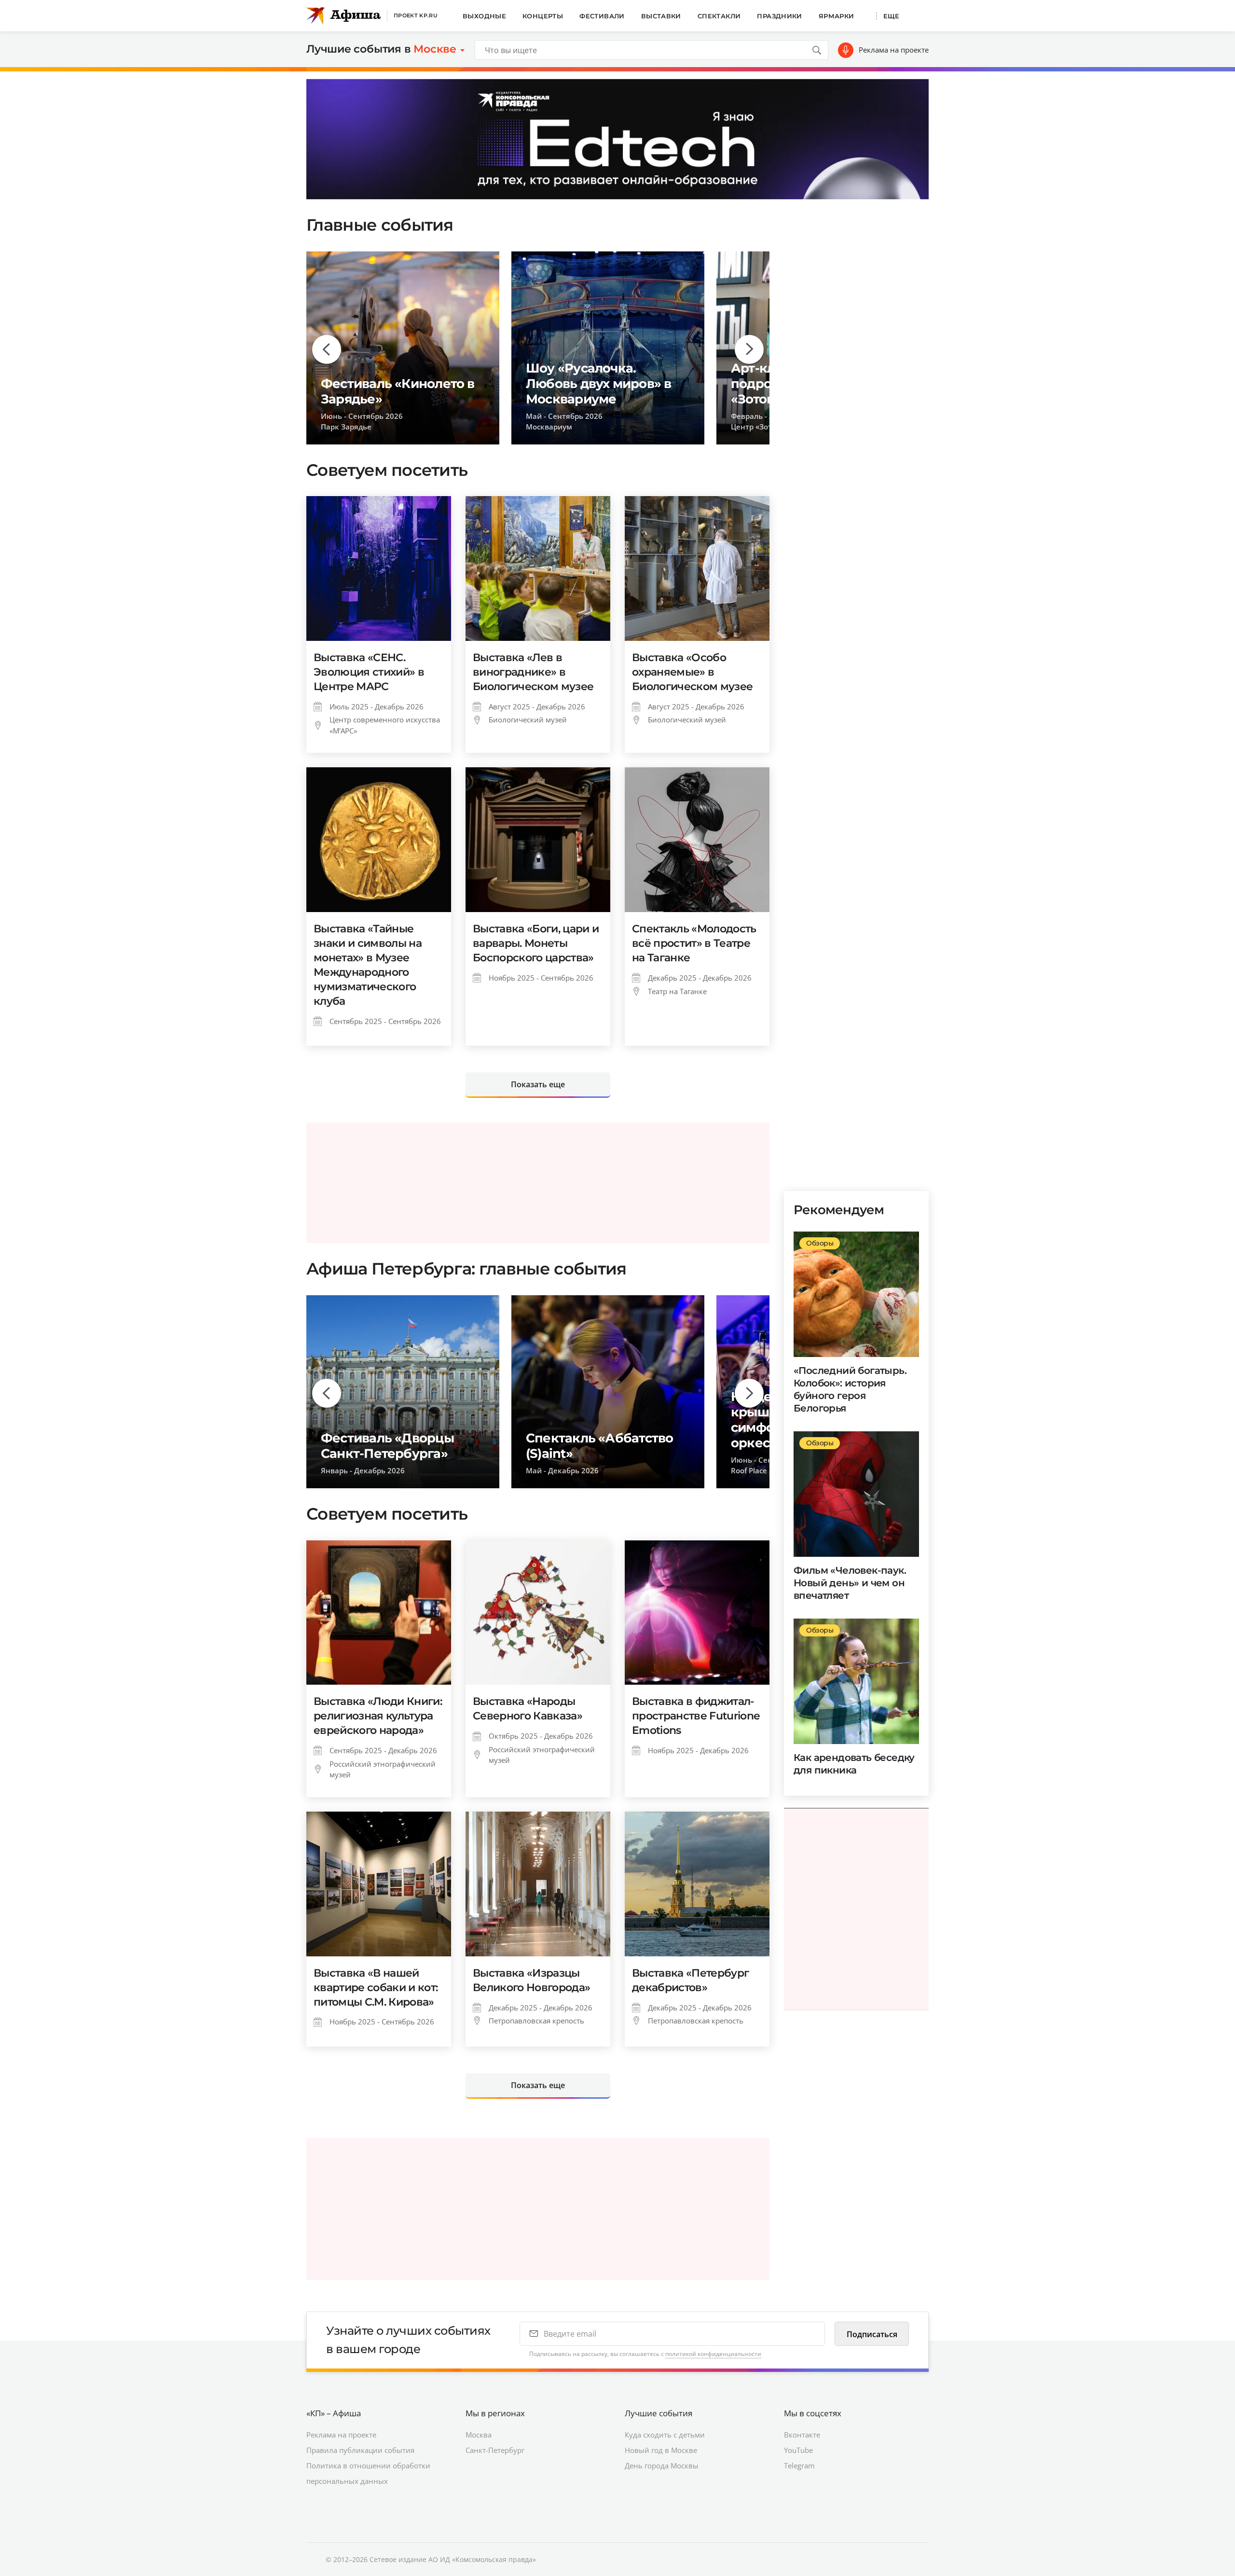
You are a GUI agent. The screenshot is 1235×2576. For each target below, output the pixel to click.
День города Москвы (662, 2465)
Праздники (780, 16)
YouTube (798, 2450)
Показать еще (538, 1084)
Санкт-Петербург (495, 2450)
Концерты (543, 16)
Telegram (799, 2465)
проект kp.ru (416, 15)
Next (749, 349)
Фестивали (602, 16)
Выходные (484, 16)
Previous (327, 349)
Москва (479, 2435)
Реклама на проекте (894, 50)
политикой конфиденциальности (713, 2354)
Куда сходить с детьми (665, 2435)
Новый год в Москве (661, 2450)
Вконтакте (802, 2435)
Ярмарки (837, 16)
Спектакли (719, 16)
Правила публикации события (360, 2450)
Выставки (661, 16)
